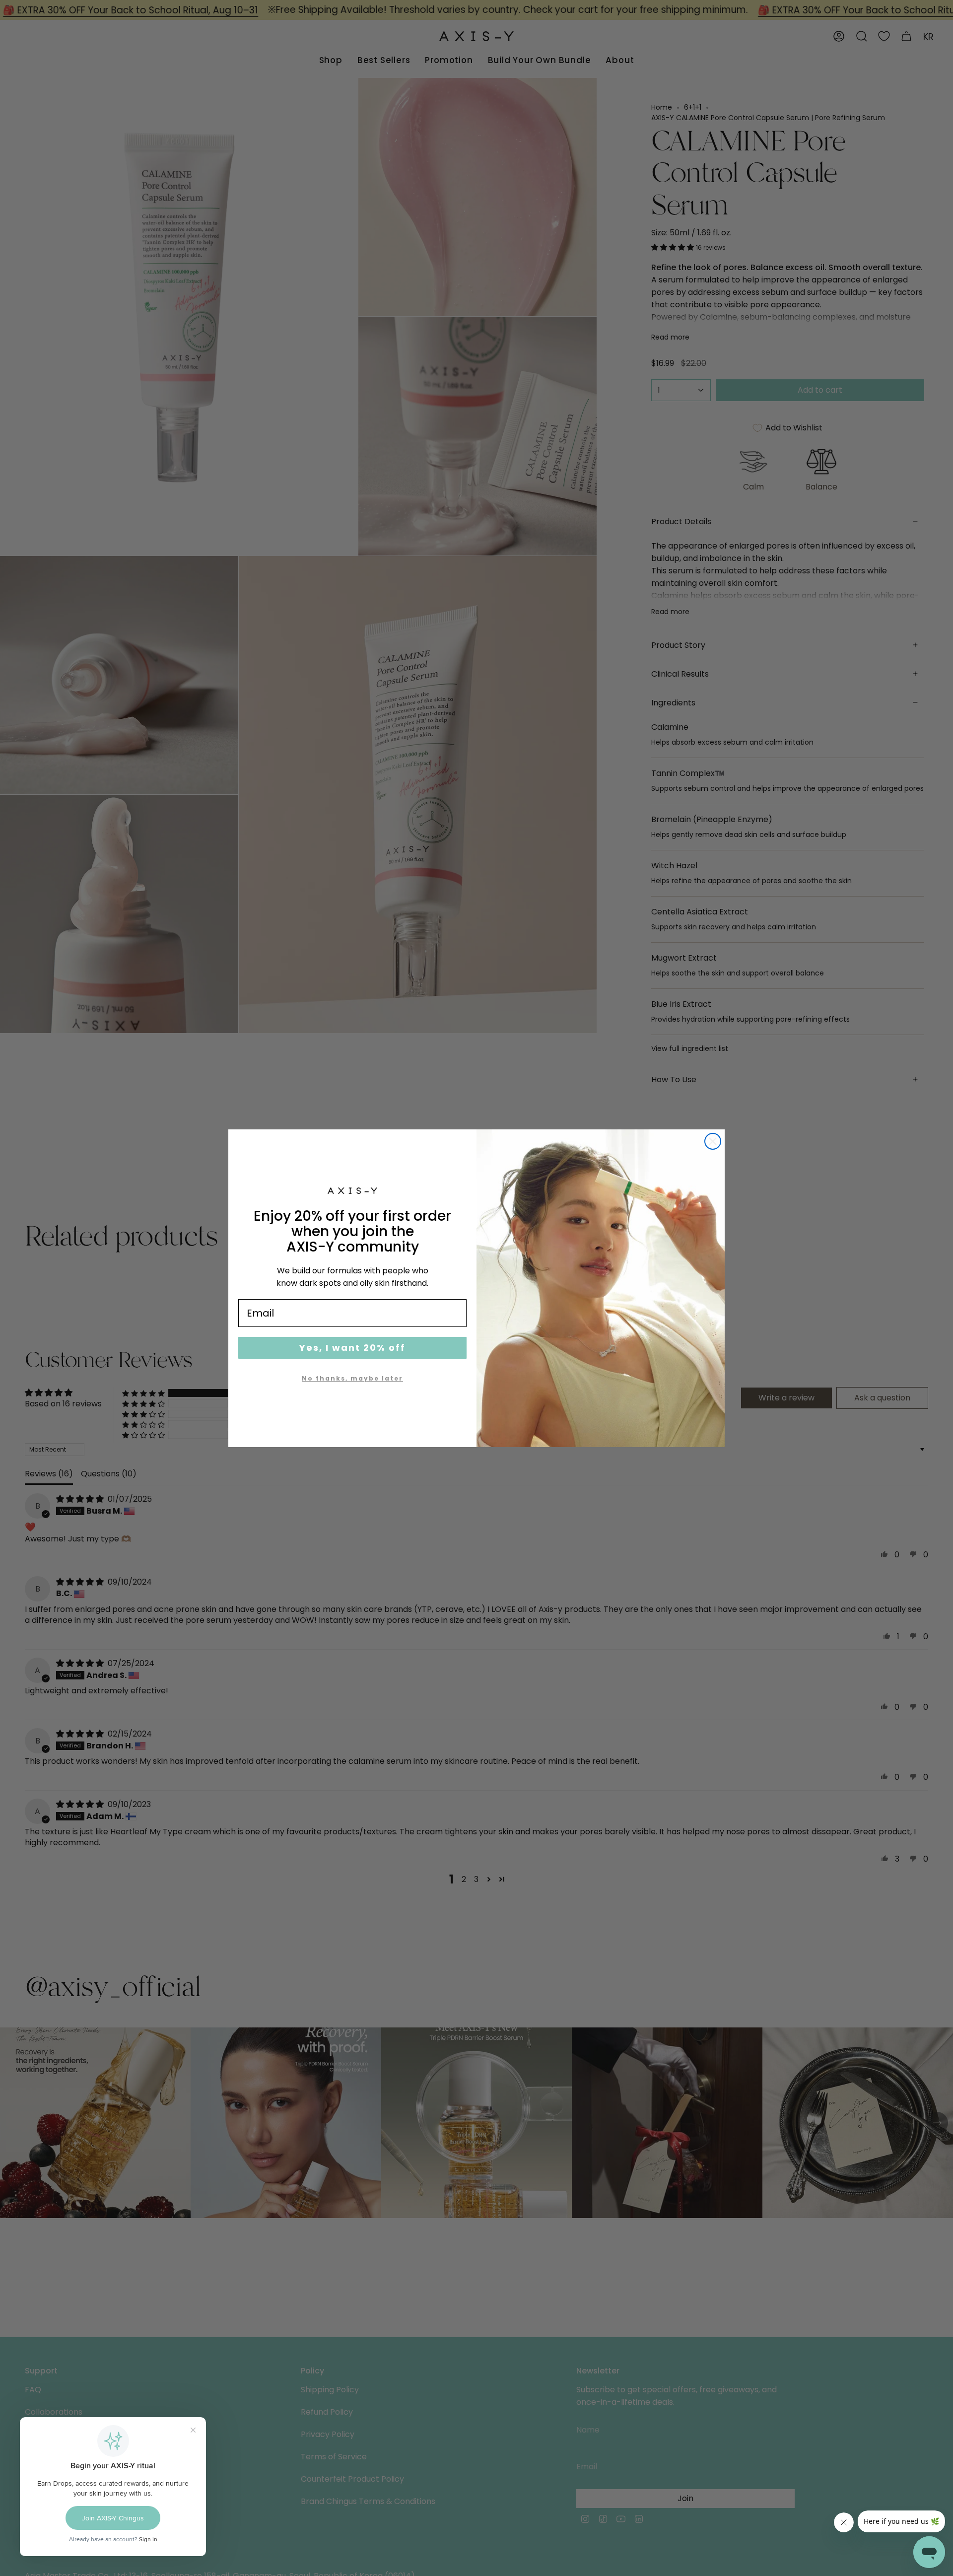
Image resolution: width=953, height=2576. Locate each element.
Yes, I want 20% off (352, 1348)
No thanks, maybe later (352, 1378)
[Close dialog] (713, 1141)
